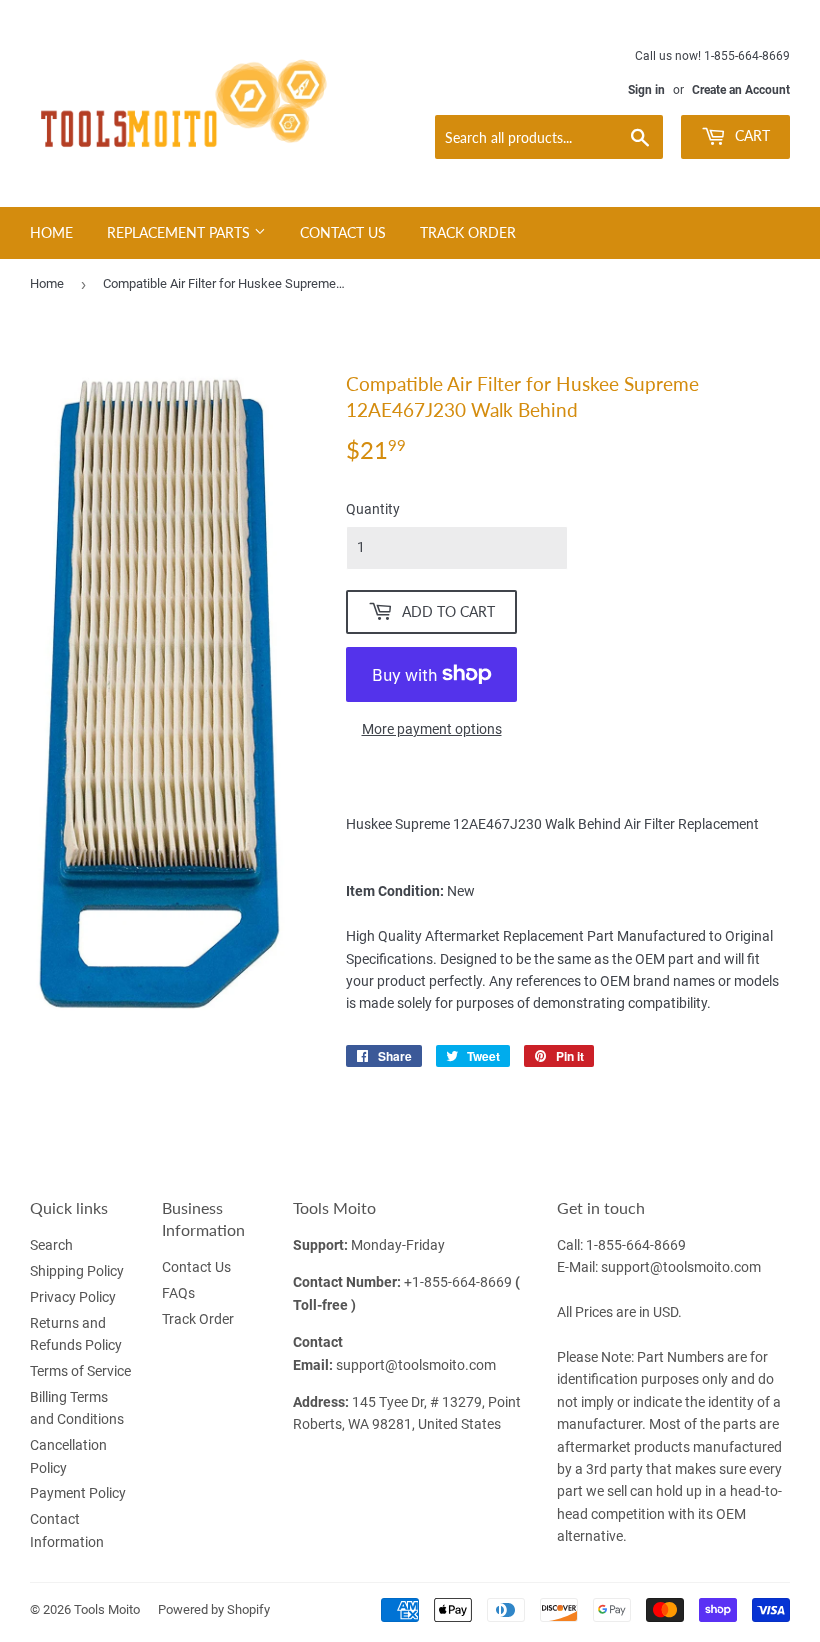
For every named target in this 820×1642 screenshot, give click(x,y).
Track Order (468, 232)
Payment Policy (78, 1493)
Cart (750, 135)
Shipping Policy (77, 1271)
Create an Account (741, 90)
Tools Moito (107, 1609)
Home (51, 232)
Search (51, 1245)
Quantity (373, 509)
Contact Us (343, 232)
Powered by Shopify (214, 1609)
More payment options (432, 729)
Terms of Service (80, 1371)
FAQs (178, 1293)
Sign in (646, 90)
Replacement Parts (180, 232)
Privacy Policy (73, 1297)
